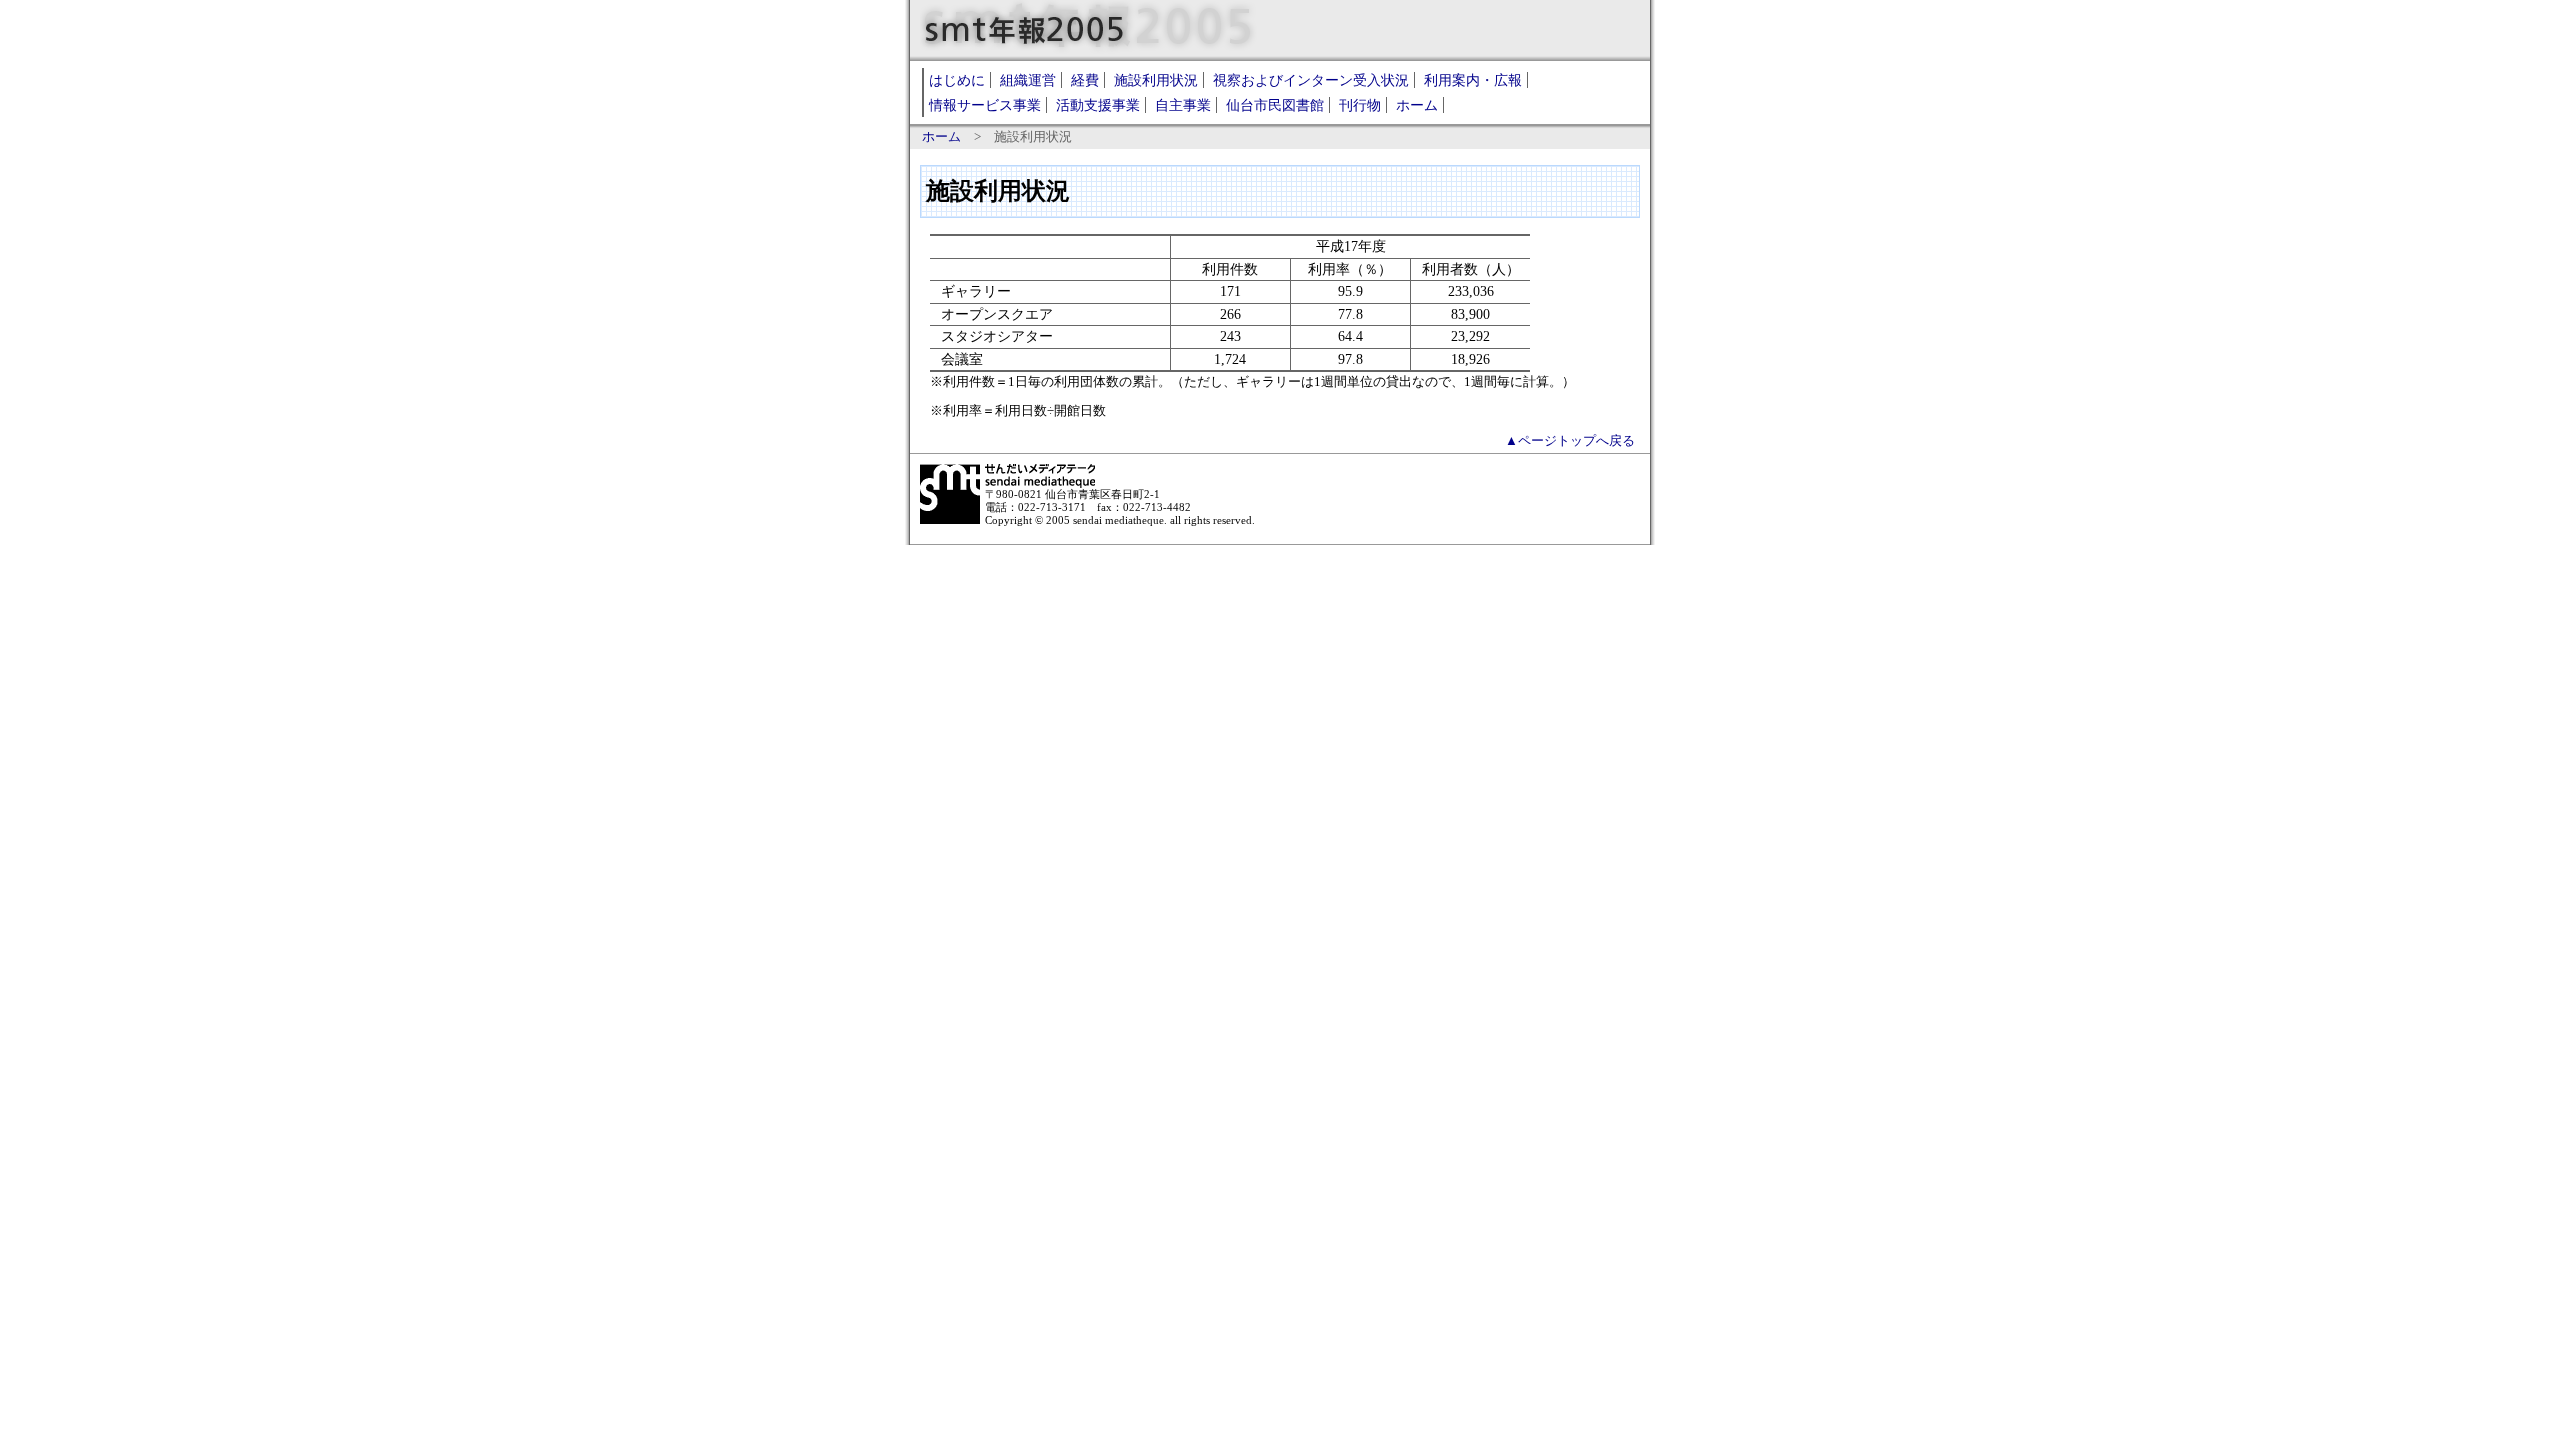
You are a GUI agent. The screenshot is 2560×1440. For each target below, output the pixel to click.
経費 (1085, 80)
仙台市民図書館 (1275, 105)
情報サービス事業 (985, 105)
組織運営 (1028, 80)
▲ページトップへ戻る (1570, 441)
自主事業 (1183, 105)
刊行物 (1360, 105)
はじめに (957, 80)
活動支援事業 (1098, 105)
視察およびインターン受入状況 (1311, 80)
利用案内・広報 (1473, 80)
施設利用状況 (1156, 80)
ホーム (1417, 105)
